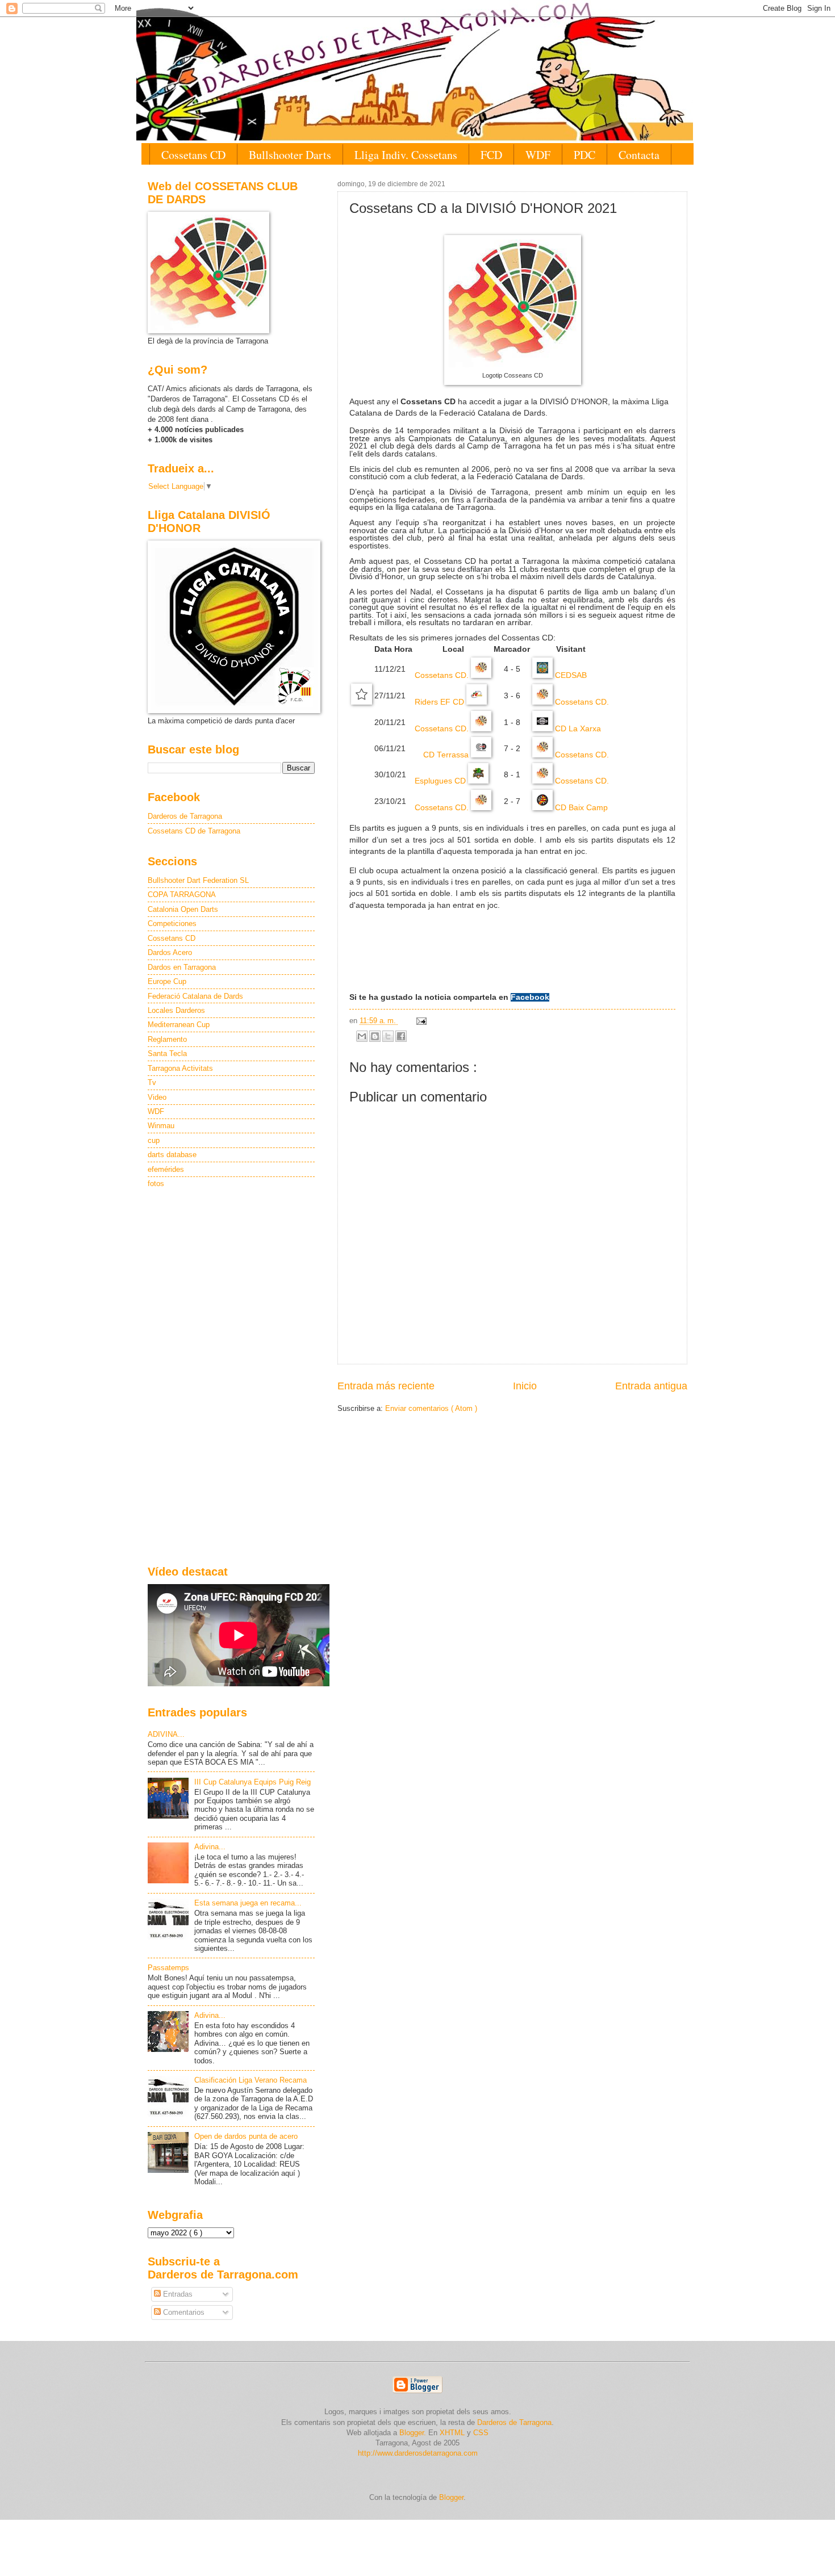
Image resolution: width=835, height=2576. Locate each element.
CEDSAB (570, 675)
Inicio (525, 1386)
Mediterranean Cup (179, 1025)
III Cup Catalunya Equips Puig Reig (252, 1782)
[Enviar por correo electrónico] (362, 1036)
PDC (584, 155)
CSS (481, 2433)
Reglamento (167, 1039)
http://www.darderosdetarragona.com (418, 2453)
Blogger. (413, 2433)
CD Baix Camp (580, 808)
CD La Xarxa (577, 729)
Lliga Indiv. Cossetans (406, 155)
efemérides (166, 1169)
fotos (156, 1184)
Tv (152, 1082)
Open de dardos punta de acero (246, 2136)
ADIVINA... (166, 1734)
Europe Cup (167, 981)
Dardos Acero (170, 952)
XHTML (452, 2433)
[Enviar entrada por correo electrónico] (420, 1021)
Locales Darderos (176, 1010)
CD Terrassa (447, 755)
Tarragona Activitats (180, 1068)
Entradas (177, 2294)
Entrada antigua (651, 1386)
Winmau (161, 1126)
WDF (538, 155)
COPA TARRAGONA (182, 895)
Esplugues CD (441, 781)
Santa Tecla (167, 1054)
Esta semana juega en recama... (248, 1903)
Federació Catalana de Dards (195, 996)
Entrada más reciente (386, 1386)
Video (157, 1097)
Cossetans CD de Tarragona (194, 831)
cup (154, 1140)
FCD (491, 155)
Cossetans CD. (443, 675)
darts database (172, 1155)
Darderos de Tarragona (185, 816)
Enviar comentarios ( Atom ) (431, 1408)
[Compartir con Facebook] (401, 1036)
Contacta (639, 155)
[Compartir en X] (388, 1036)
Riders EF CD (441, 702)
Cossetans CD (193, 155)
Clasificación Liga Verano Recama (250, 2080)
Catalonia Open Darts (183, 909)
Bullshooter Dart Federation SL (198, 880)
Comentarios (183, 2312)
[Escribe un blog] (375, 1036)
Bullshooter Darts (290, 155)
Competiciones (172, 923)
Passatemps (168, 1968)
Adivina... (210, 1847)
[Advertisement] (231, 1378)
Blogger (451, 2497)
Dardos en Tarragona (182, 967)
